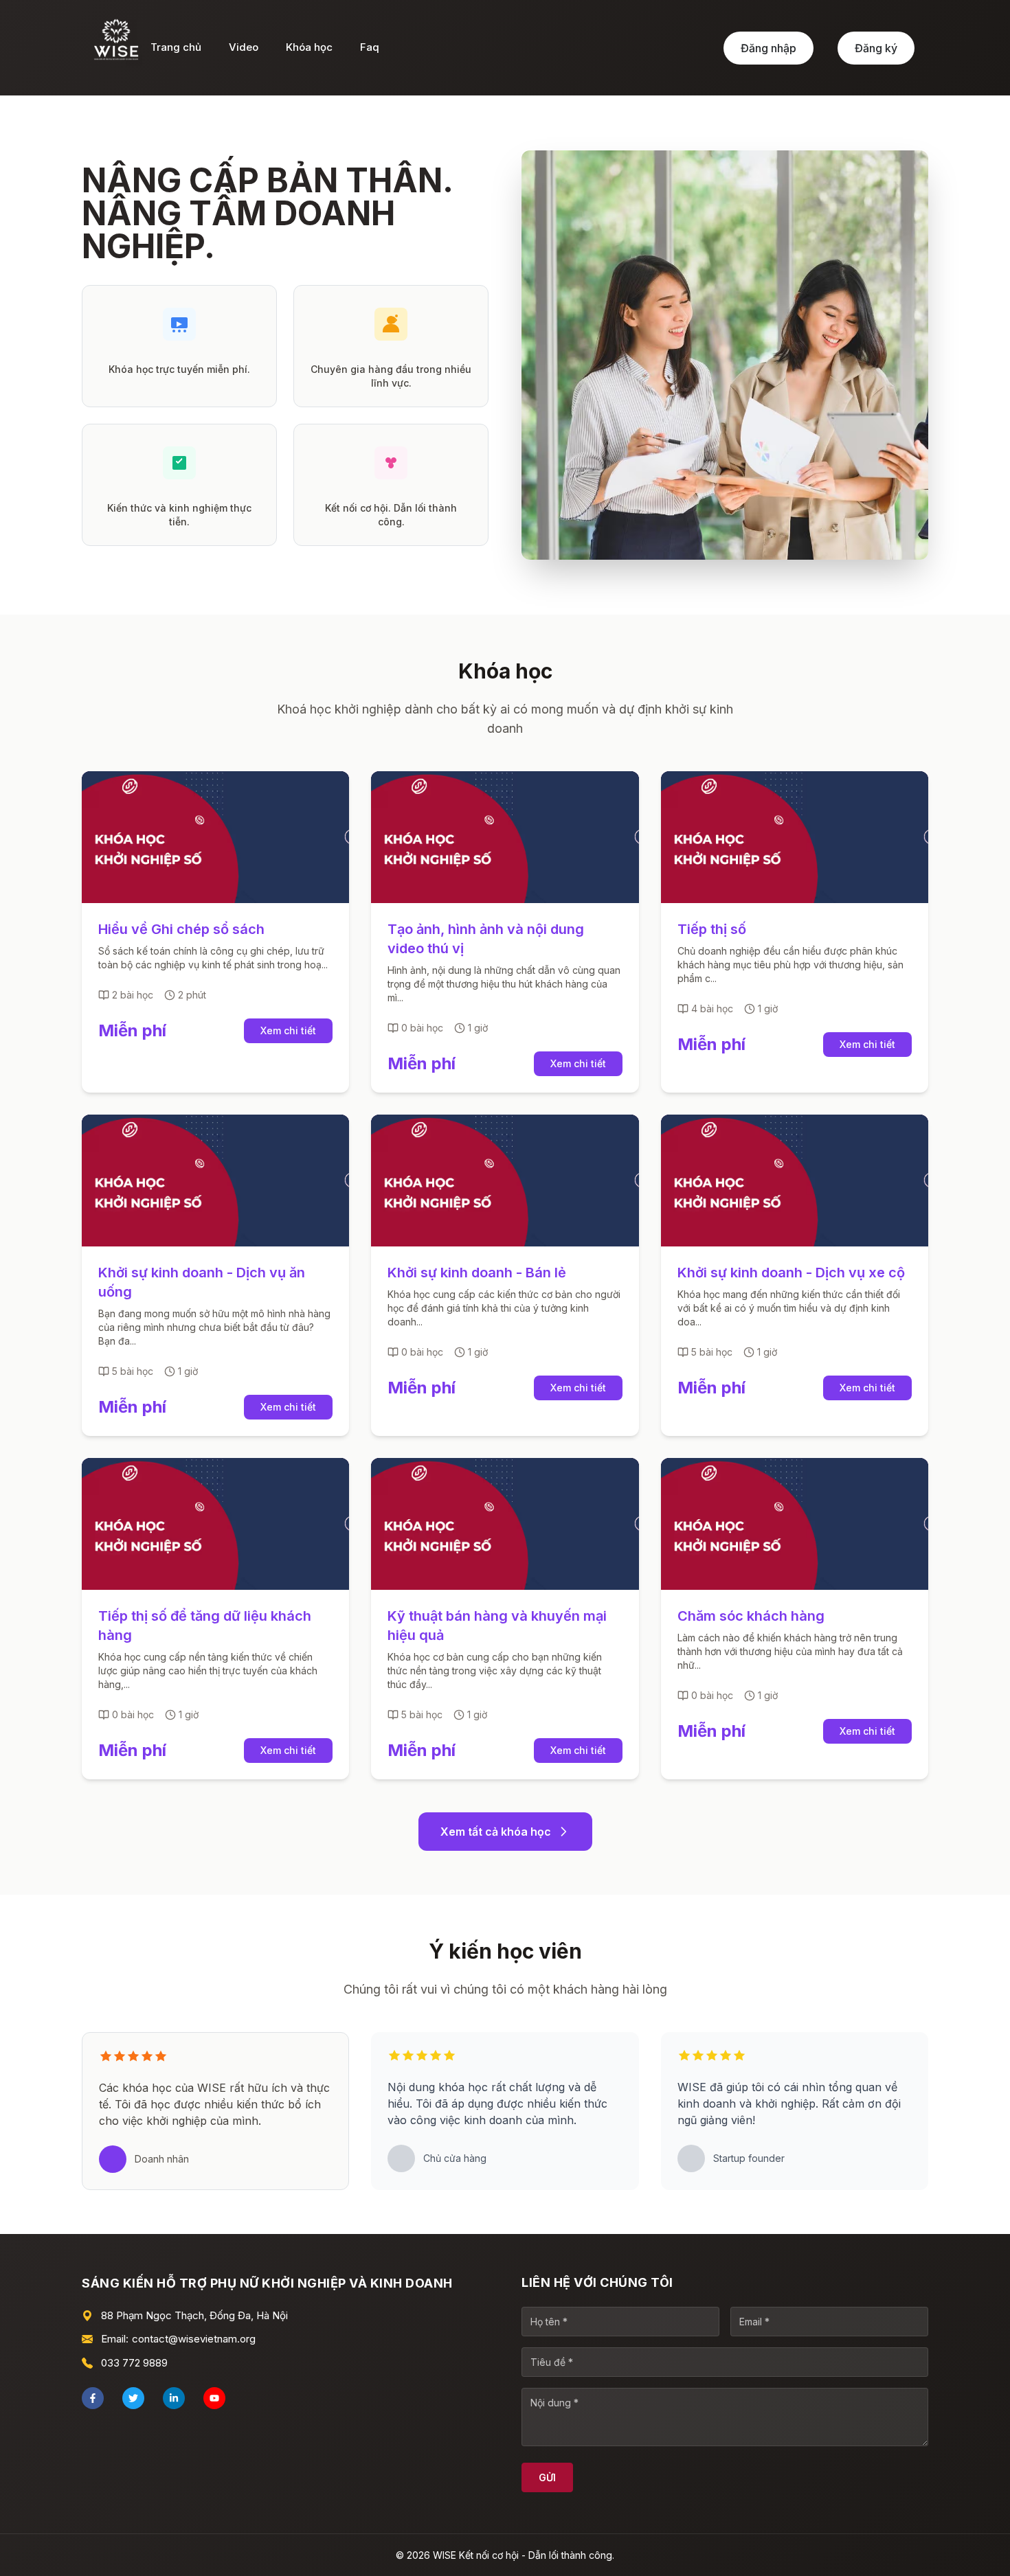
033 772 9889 (134, 2363)
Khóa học (309, 47)
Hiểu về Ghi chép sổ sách (181, 929)
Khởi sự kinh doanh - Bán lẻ (477, 1273)
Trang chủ (176, 47)
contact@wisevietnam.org (194, 2339)
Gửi (547, 2477)
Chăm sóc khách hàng (751, 1616)
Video (244, 47)
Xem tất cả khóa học (496, 1832)
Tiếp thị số (712, 929)
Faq (370, 47)
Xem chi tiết (288, 1030)
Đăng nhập (768, 48)
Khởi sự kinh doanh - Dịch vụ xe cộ (791, 1273)
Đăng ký (876, 48)
